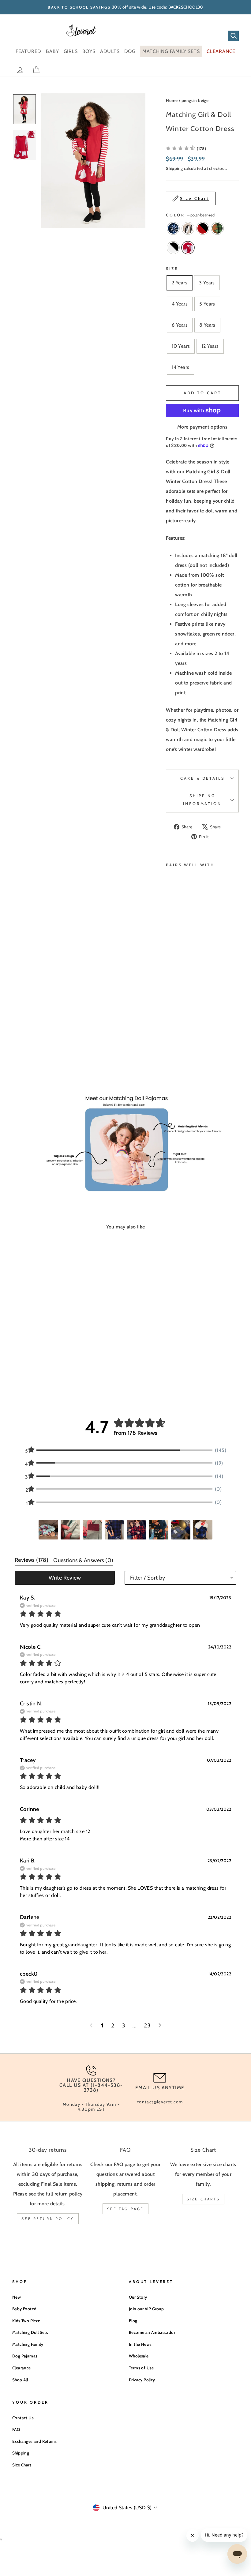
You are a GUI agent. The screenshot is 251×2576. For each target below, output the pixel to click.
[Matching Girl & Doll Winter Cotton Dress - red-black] (170, 1043)
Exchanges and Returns (34, 2441)
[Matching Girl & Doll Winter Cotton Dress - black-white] (170, 1050)
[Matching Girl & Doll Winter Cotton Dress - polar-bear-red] (178, 1050)
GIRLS (71, 51)
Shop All (20, 2380)
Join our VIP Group (146, 2309)
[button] (48, 1530)
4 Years (180, 304)
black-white (173, 248)
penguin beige (195, 100)
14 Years (180, 367)
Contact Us (23, 2418)
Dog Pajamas (25, 2356)
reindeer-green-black (217, 228)
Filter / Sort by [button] (148, 1578)
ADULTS (110, 51)
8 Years (207, 325)
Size (172, 269)
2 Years (180, 283)
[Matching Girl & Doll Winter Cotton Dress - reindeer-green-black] (178, 1043)
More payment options (202, 427)
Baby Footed (24, 2309)
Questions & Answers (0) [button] (83, 1560)
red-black (203, 228)
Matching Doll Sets (30, 2332)
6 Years (180, 325)
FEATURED (28, 51)
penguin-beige (188, 228)
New (17, 2297)
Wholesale (139, 2356)
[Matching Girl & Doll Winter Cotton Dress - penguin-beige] (178, 1036)
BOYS (89, 51)
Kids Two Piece (26, 2321)
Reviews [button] (32, 1560)
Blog (133, 2321)
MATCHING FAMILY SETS (171, 51)
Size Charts (203, 2199)
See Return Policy (48, 2219)
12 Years (210, 346)
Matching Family (28, 2344)
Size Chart (22, 2465)
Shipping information (202, 800)
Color (190, 215)
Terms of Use (141, 2368)
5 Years (207, 304)
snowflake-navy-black (173, 228)
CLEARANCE (221, 51)
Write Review (65, 1578)
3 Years (207, 283)
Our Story (138, 2297)
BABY (52, 51)
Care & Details (202, 778)
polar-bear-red (188, 248)
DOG (130, 51)
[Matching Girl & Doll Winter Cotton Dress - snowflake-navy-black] (170, 1036)
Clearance (22, 2368)
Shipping (174, 168)
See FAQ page (125, 2209)
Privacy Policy (142, 2380)
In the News (140, 2344)
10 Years (181, 346)
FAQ (16, 2429)
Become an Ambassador (152, 2332)
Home (172, 100)
